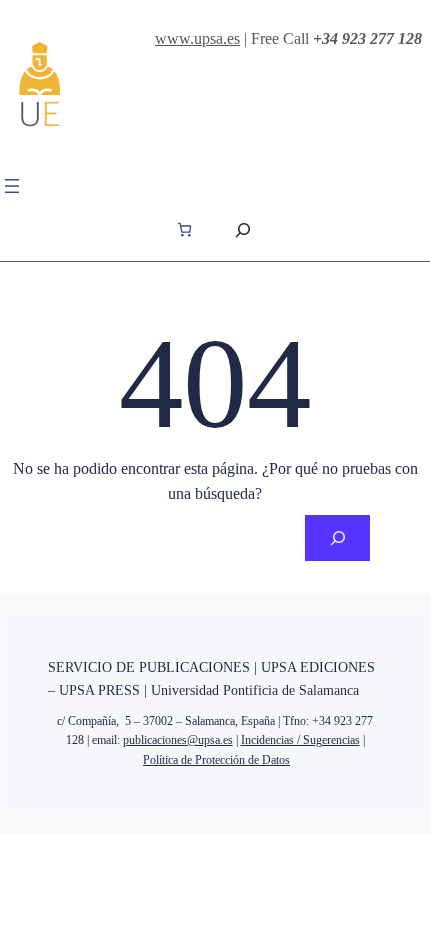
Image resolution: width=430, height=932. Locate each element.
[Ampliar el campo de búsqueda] (242, 229)
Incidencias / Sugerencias (300, 740)
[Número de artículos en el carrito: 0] (184, 229)
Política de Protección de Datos (216, 760)
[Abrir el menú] (12, 186)
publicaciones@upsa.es (178, 740)
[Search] (337, 538)
